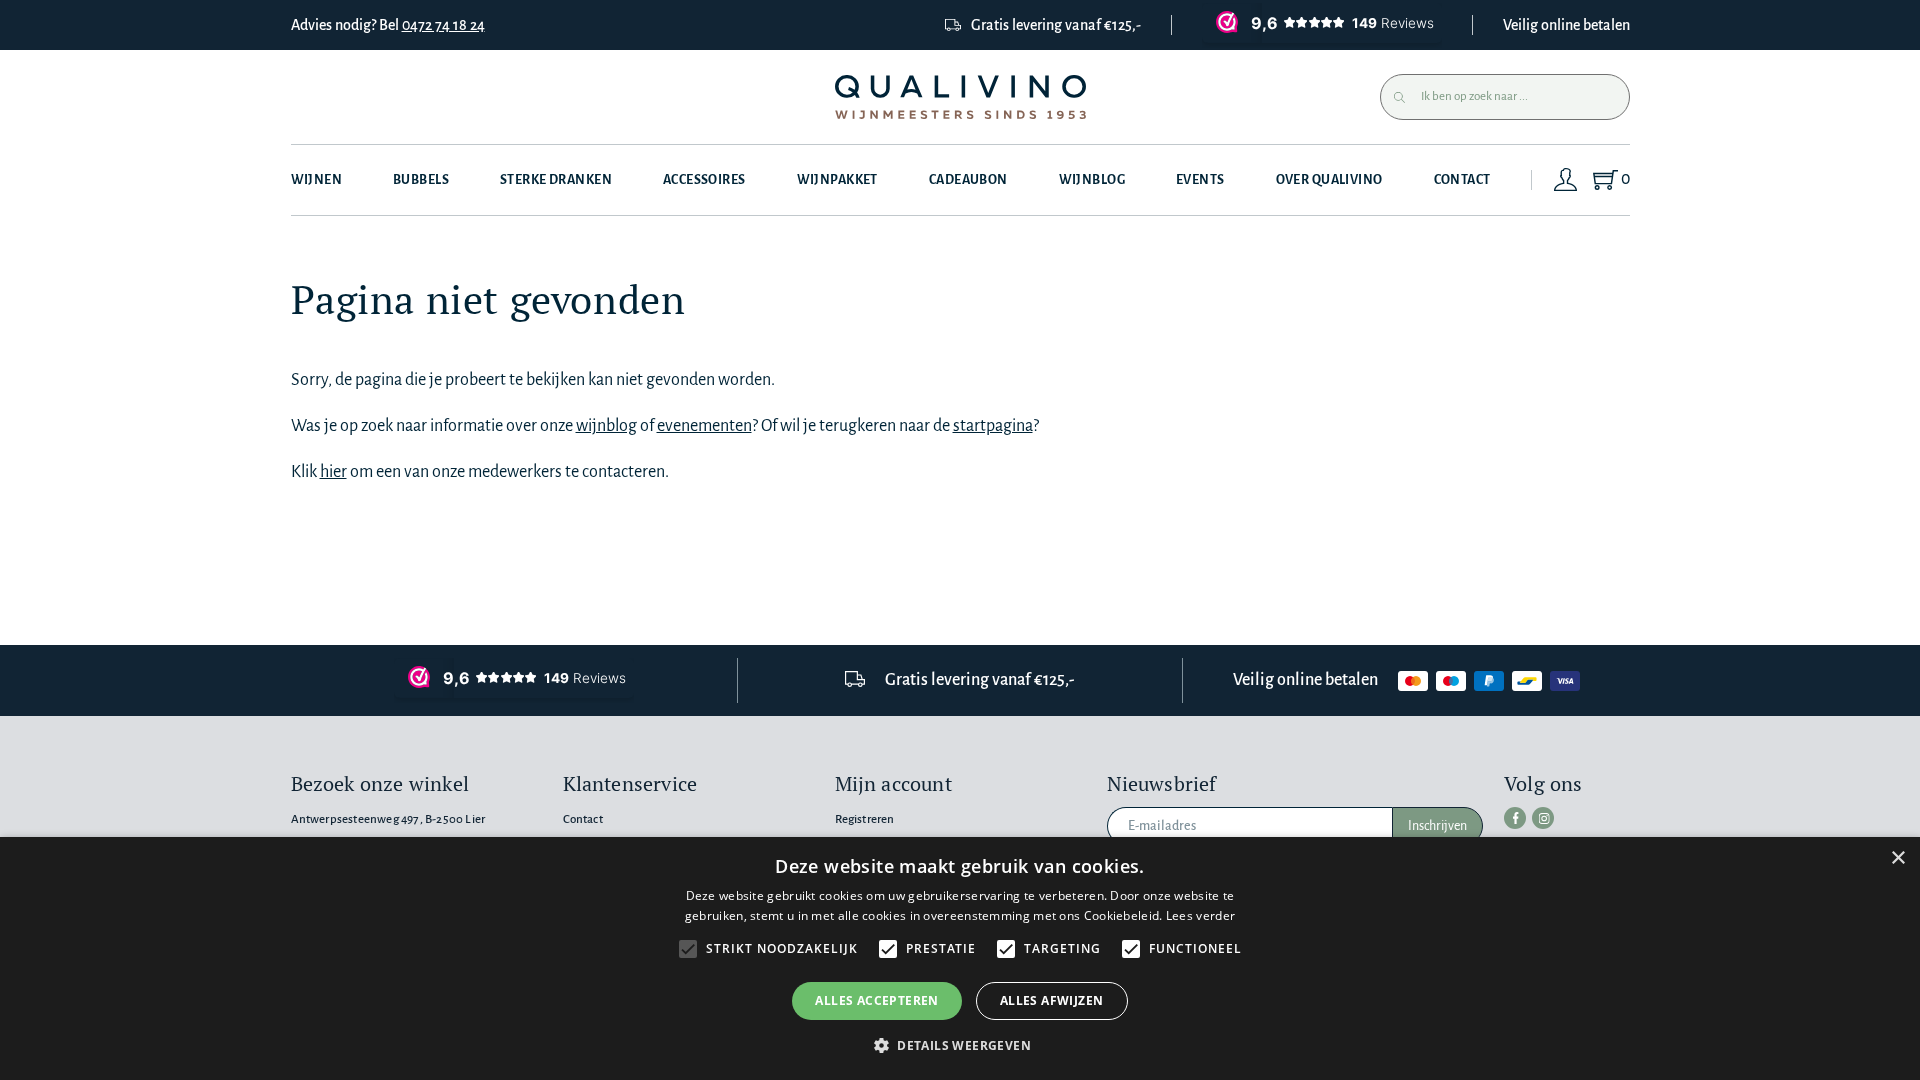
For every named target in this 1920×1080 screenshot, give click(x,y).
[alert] (960, 958)
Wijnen (317, 180)
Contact (1462, 180)
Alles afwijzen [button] (1052, 1000)
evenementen (704, 426)
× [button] (1897, 858)
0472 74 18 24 (443, 25)
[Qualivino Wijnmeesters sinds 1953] (960, 97)
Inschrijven (1437, 826)
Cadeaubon (968, 180)
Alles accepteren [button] (876, 1000)
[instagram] (1543, 818)
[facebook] (1515, 818)
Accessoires (704, 180)
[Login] (1566, 180)
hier (333, 472)
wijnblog (606, 426)
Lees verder (1200, 915)
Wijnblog (1092, 180)
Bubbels (421, 180)
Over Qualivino (1329, 180)
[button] (960, 1045)
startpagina (993, 426)
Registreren (865, 819)
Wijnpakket (837, 180)
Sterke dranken (556, 180)
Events (1200, 180)
